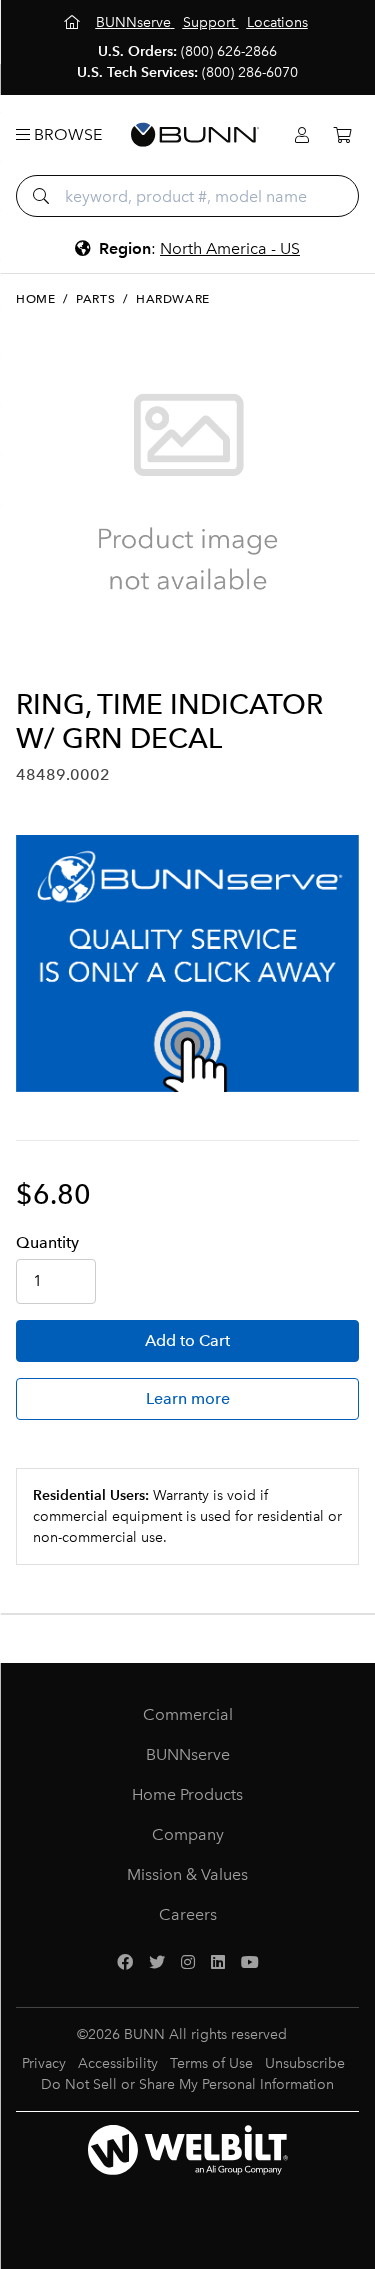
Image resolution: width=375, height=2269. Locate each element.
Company (188, 1834)
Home (35, 299)
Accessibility (118, 2063)
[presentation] (33, 655)
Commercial (188, 1714)
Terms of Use (211, 2063)
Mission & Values (187, 1874)
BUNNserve (188, 1754)
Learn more (188, 1398)
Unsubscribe (305, 2063)
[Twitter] (157, 1963)
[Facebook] (125, 1963)
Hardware (173, 299)
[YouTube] (250, 1963)
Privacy (44, 2063)
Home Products (187, 1794)
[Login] (302, 135)
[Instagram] (188, 1963)
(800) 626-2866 (229, 51)
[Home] (74, 22)
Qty (47, 1242)
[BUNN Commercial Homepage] (195, 135)
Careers (188, 1914)
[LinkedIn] (218, 1963)
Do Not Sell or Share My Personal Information (187, 2084)
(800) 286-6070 (250, 72)
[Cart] (342, 135)
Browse (66, 134)
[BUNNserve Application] (187, 963)
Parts (95, 299)
